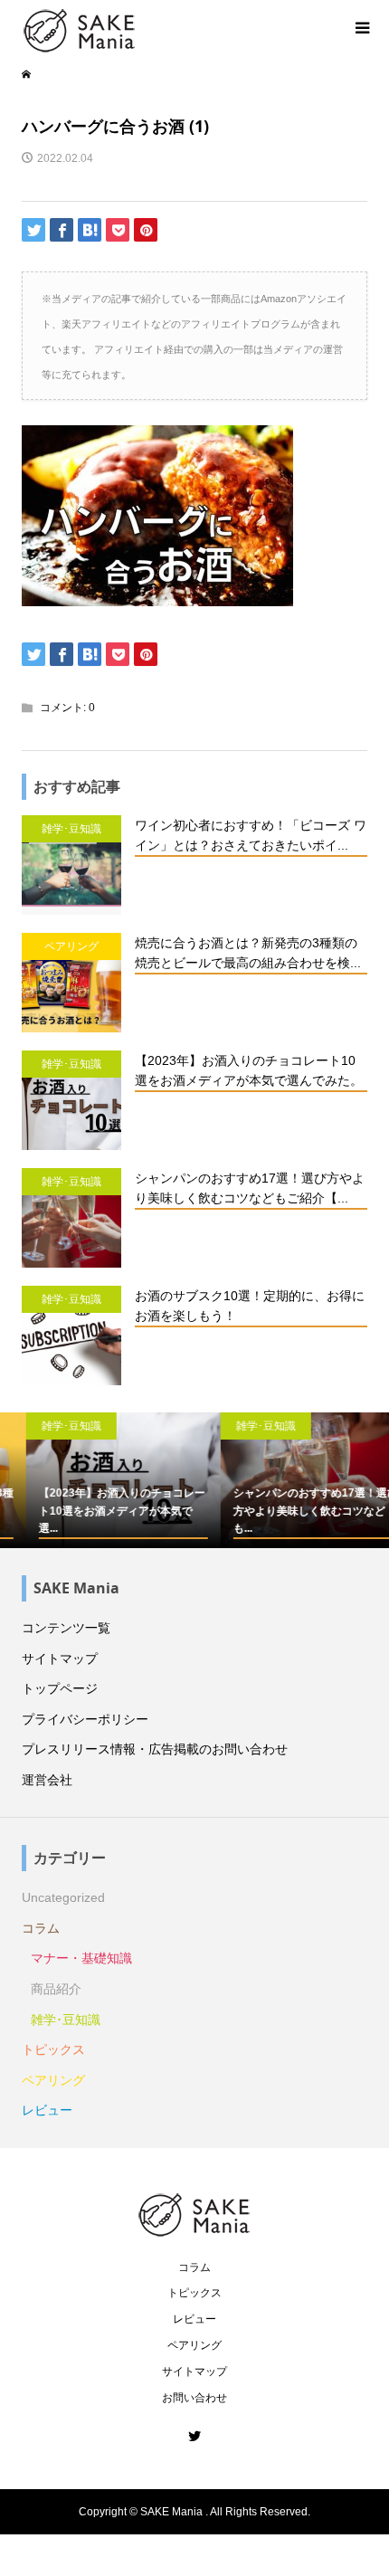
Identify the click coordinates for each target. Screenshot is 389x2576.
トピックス (53, 2049)
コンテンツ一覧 (66, 1628)
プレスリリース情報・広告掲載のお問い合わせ (155, 1749)
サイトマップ (60, 1659)
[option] (97, 1481)
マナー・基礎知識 (81, 1958)
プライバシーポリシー (85, 1719)
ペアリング (53, 2080)
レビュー (47, 2110)
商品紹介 (56, 1989)
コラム (41, 1928)
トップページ (60, 1688)
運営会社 (47, 1780)
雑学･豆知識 (66, 2020)
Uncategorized (63, 1897)
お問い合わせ (194, 2398)
